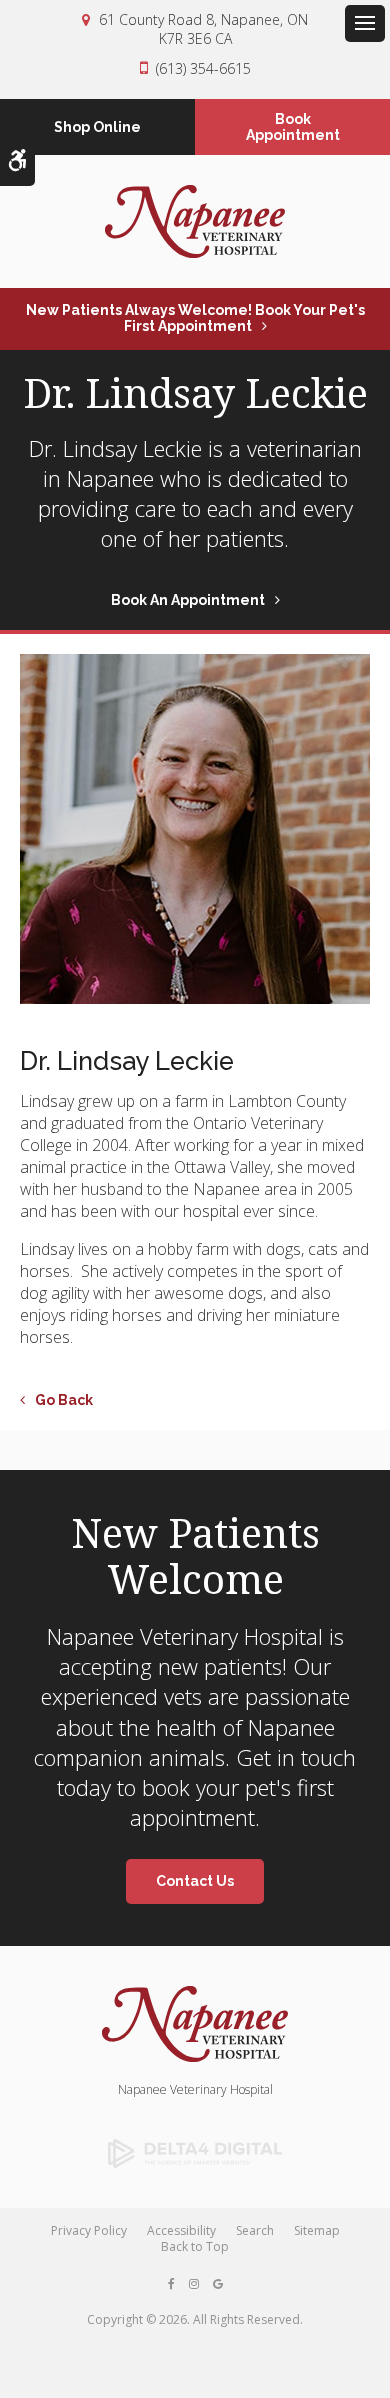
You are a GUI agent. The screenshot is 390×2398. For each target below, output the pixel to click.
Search (255, 2230)
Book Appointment (293, 127)
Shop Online (97, 127)
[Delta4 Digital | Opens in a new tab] (195, 2154)
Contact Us (195, 1881)
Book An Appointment (188, 600)
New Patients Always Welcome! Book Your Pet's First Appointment (195, 318)
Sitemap (317, 2230)
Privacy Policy (89, 2230)
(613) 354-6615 (203, 68)
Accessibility (181, 2230)
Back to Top (195, 2246)
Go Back (64, 1400)
